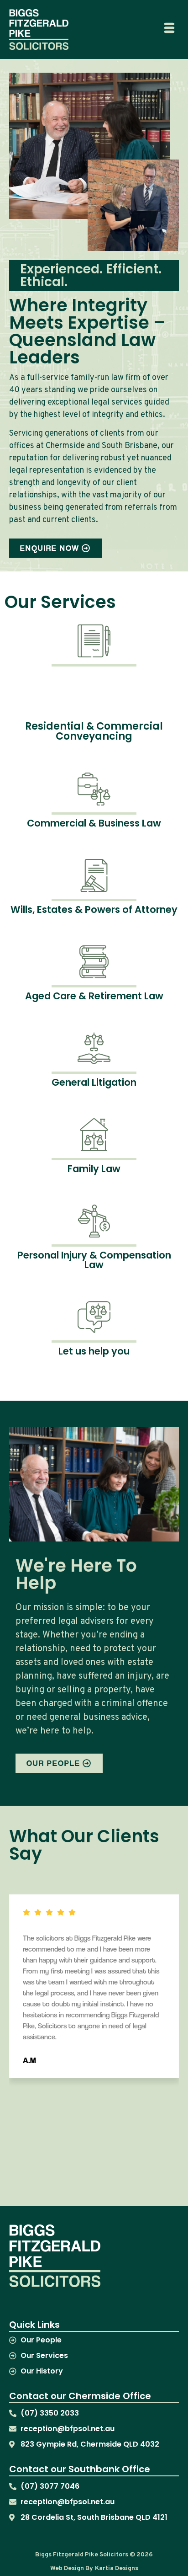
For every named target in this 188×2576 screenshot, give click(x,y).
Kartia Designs (117, 2568)
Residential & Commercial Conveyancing (94, 731)
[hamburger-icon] (169, 29)
